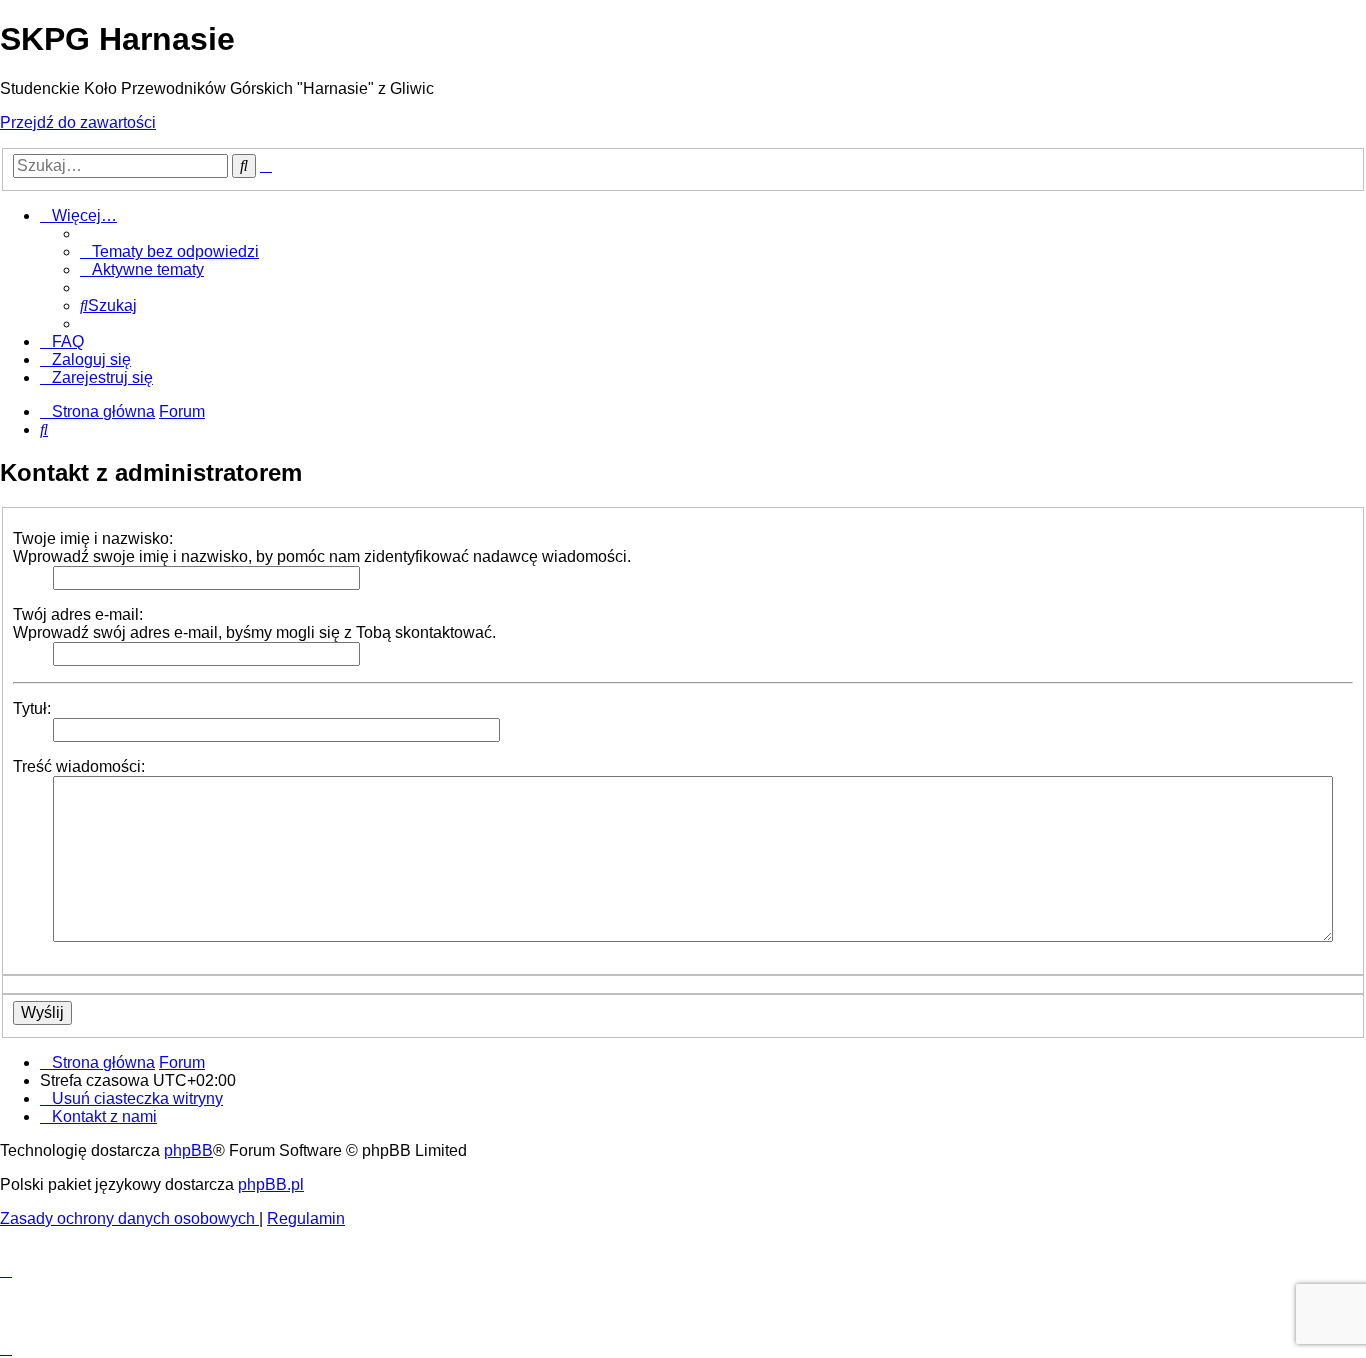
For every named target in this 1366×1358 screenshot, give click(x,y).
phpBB (188, 1150)
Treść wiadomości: (79, 766)
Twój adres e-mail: (78, 614)
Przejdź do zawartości (78, 122)
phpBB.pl (271, 1184)
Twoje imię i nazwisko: (93, 538)
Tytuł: (32, 708)
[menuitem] (169, 251)
